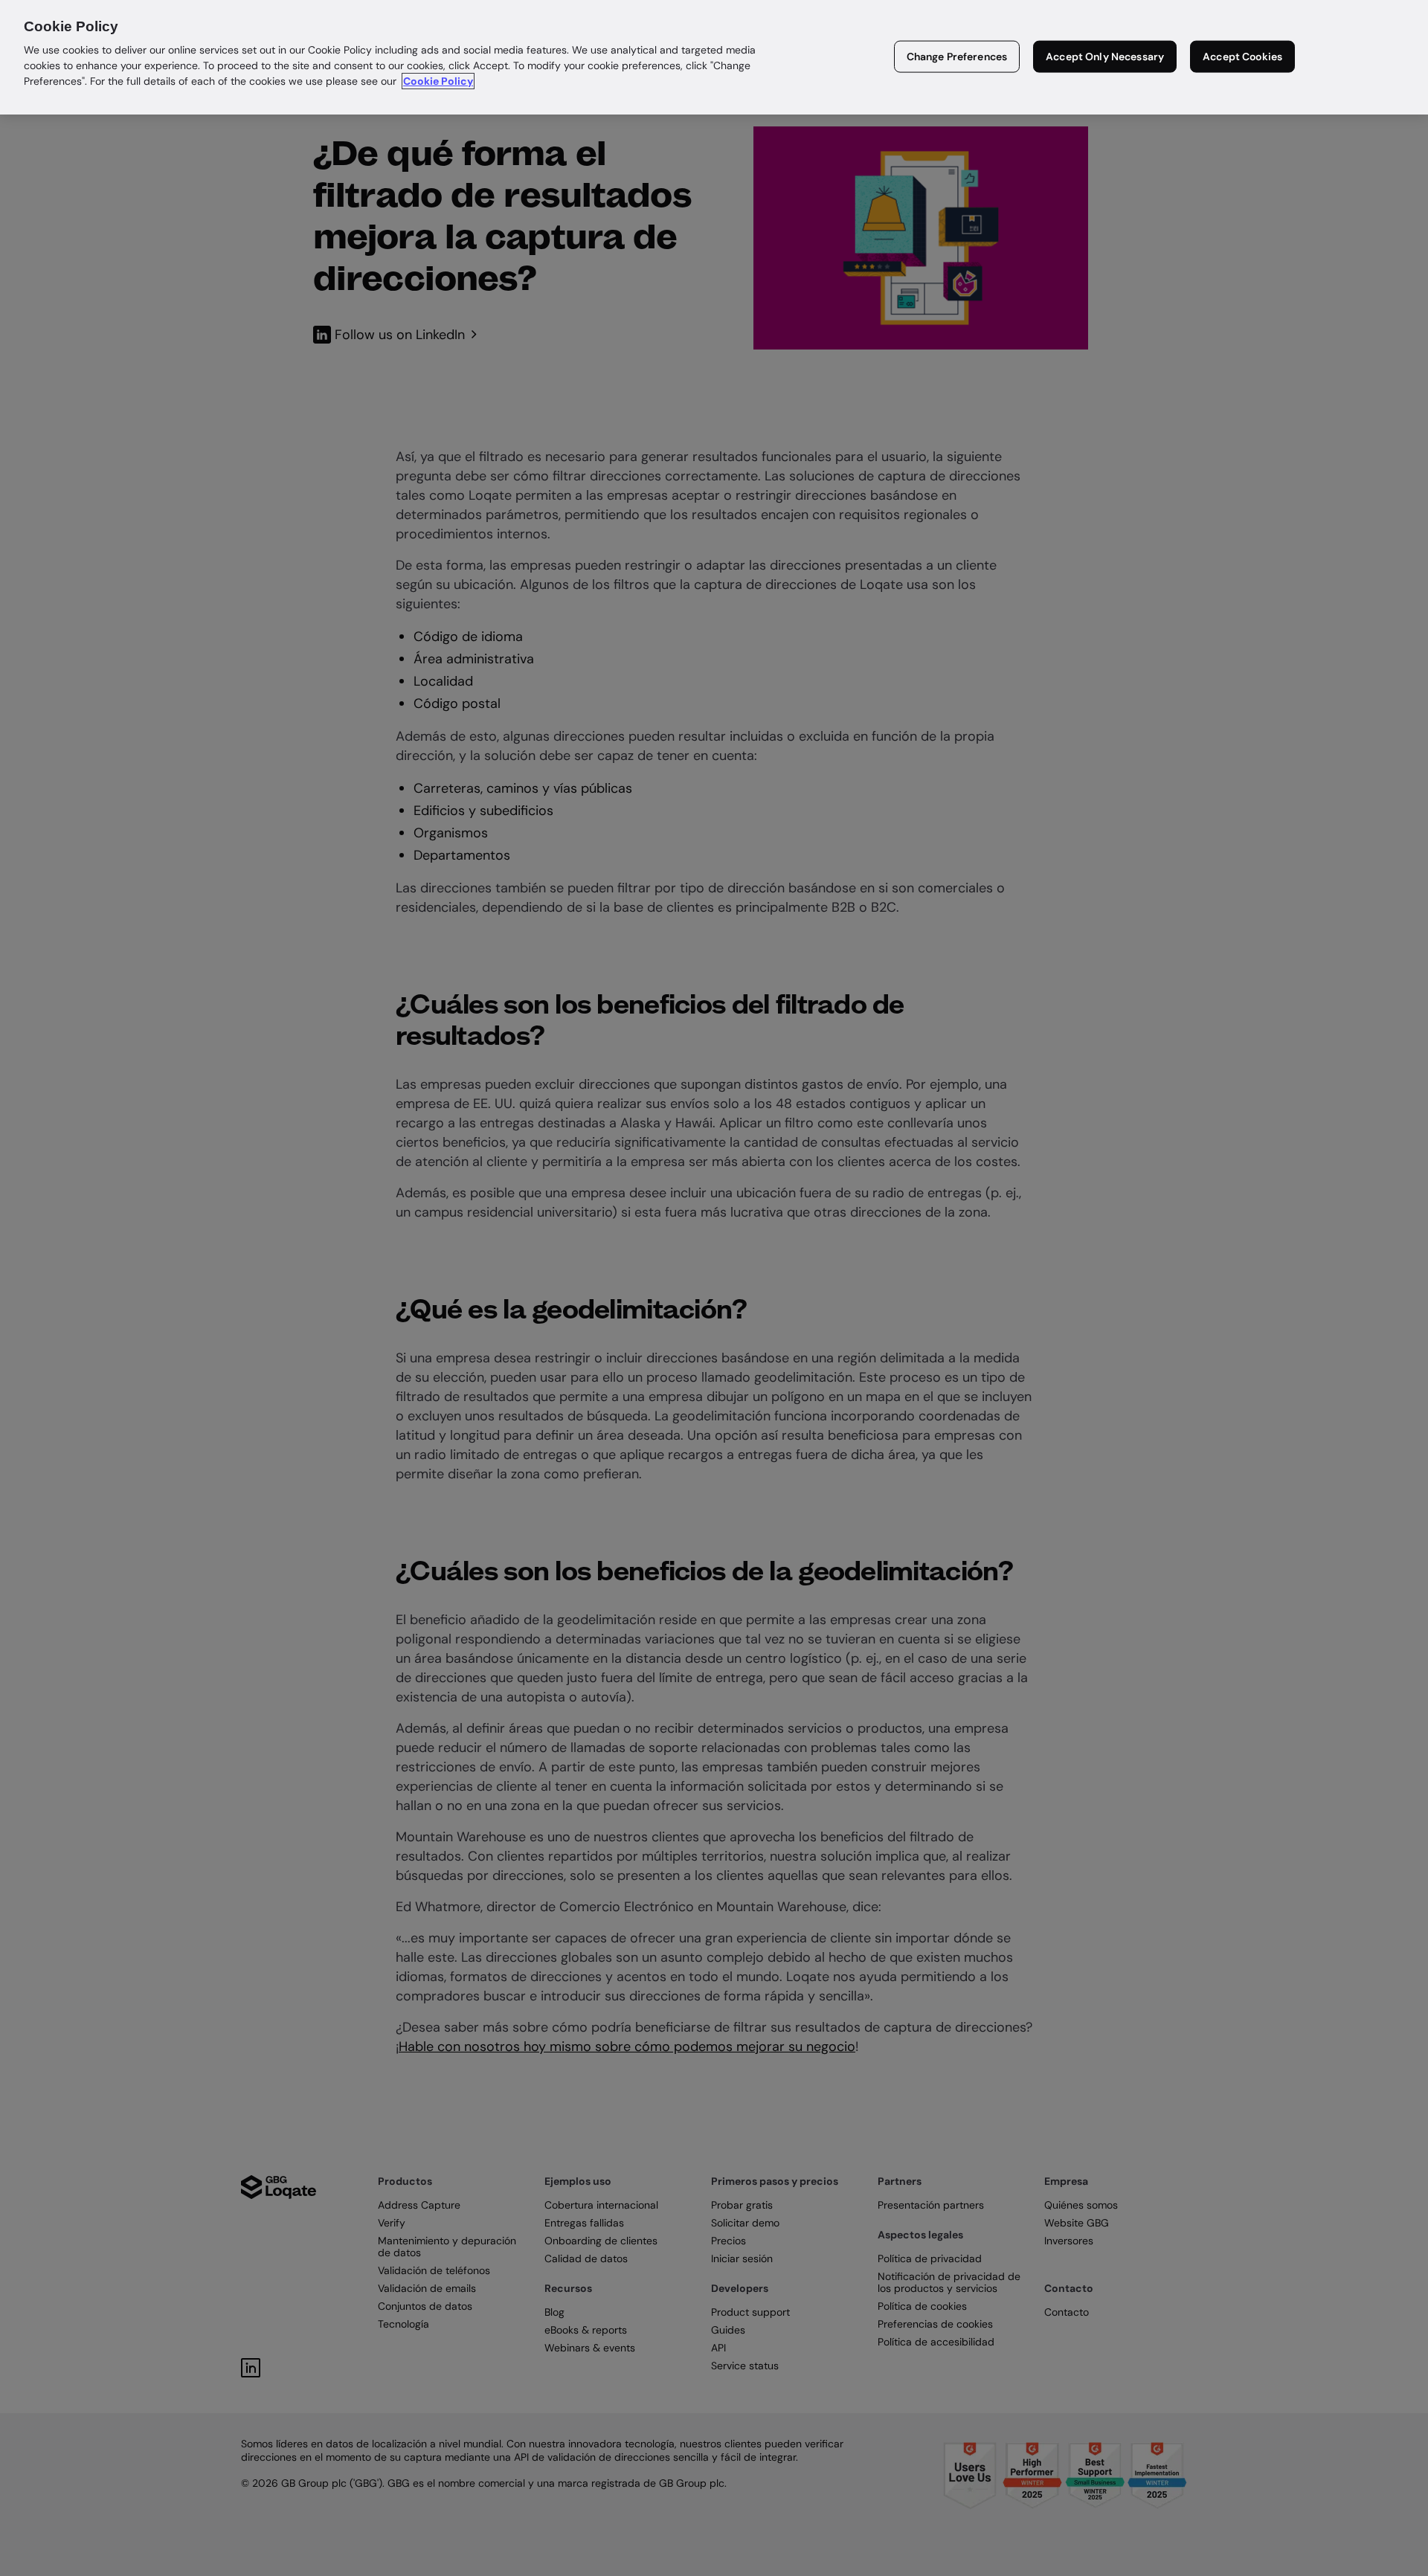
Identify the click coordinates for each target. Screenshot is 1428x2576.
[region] (714, 57)
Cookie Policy (438, 81)
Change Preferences (957, 57)
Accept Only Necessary (1105, 57)
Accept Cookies (1242, 57)
